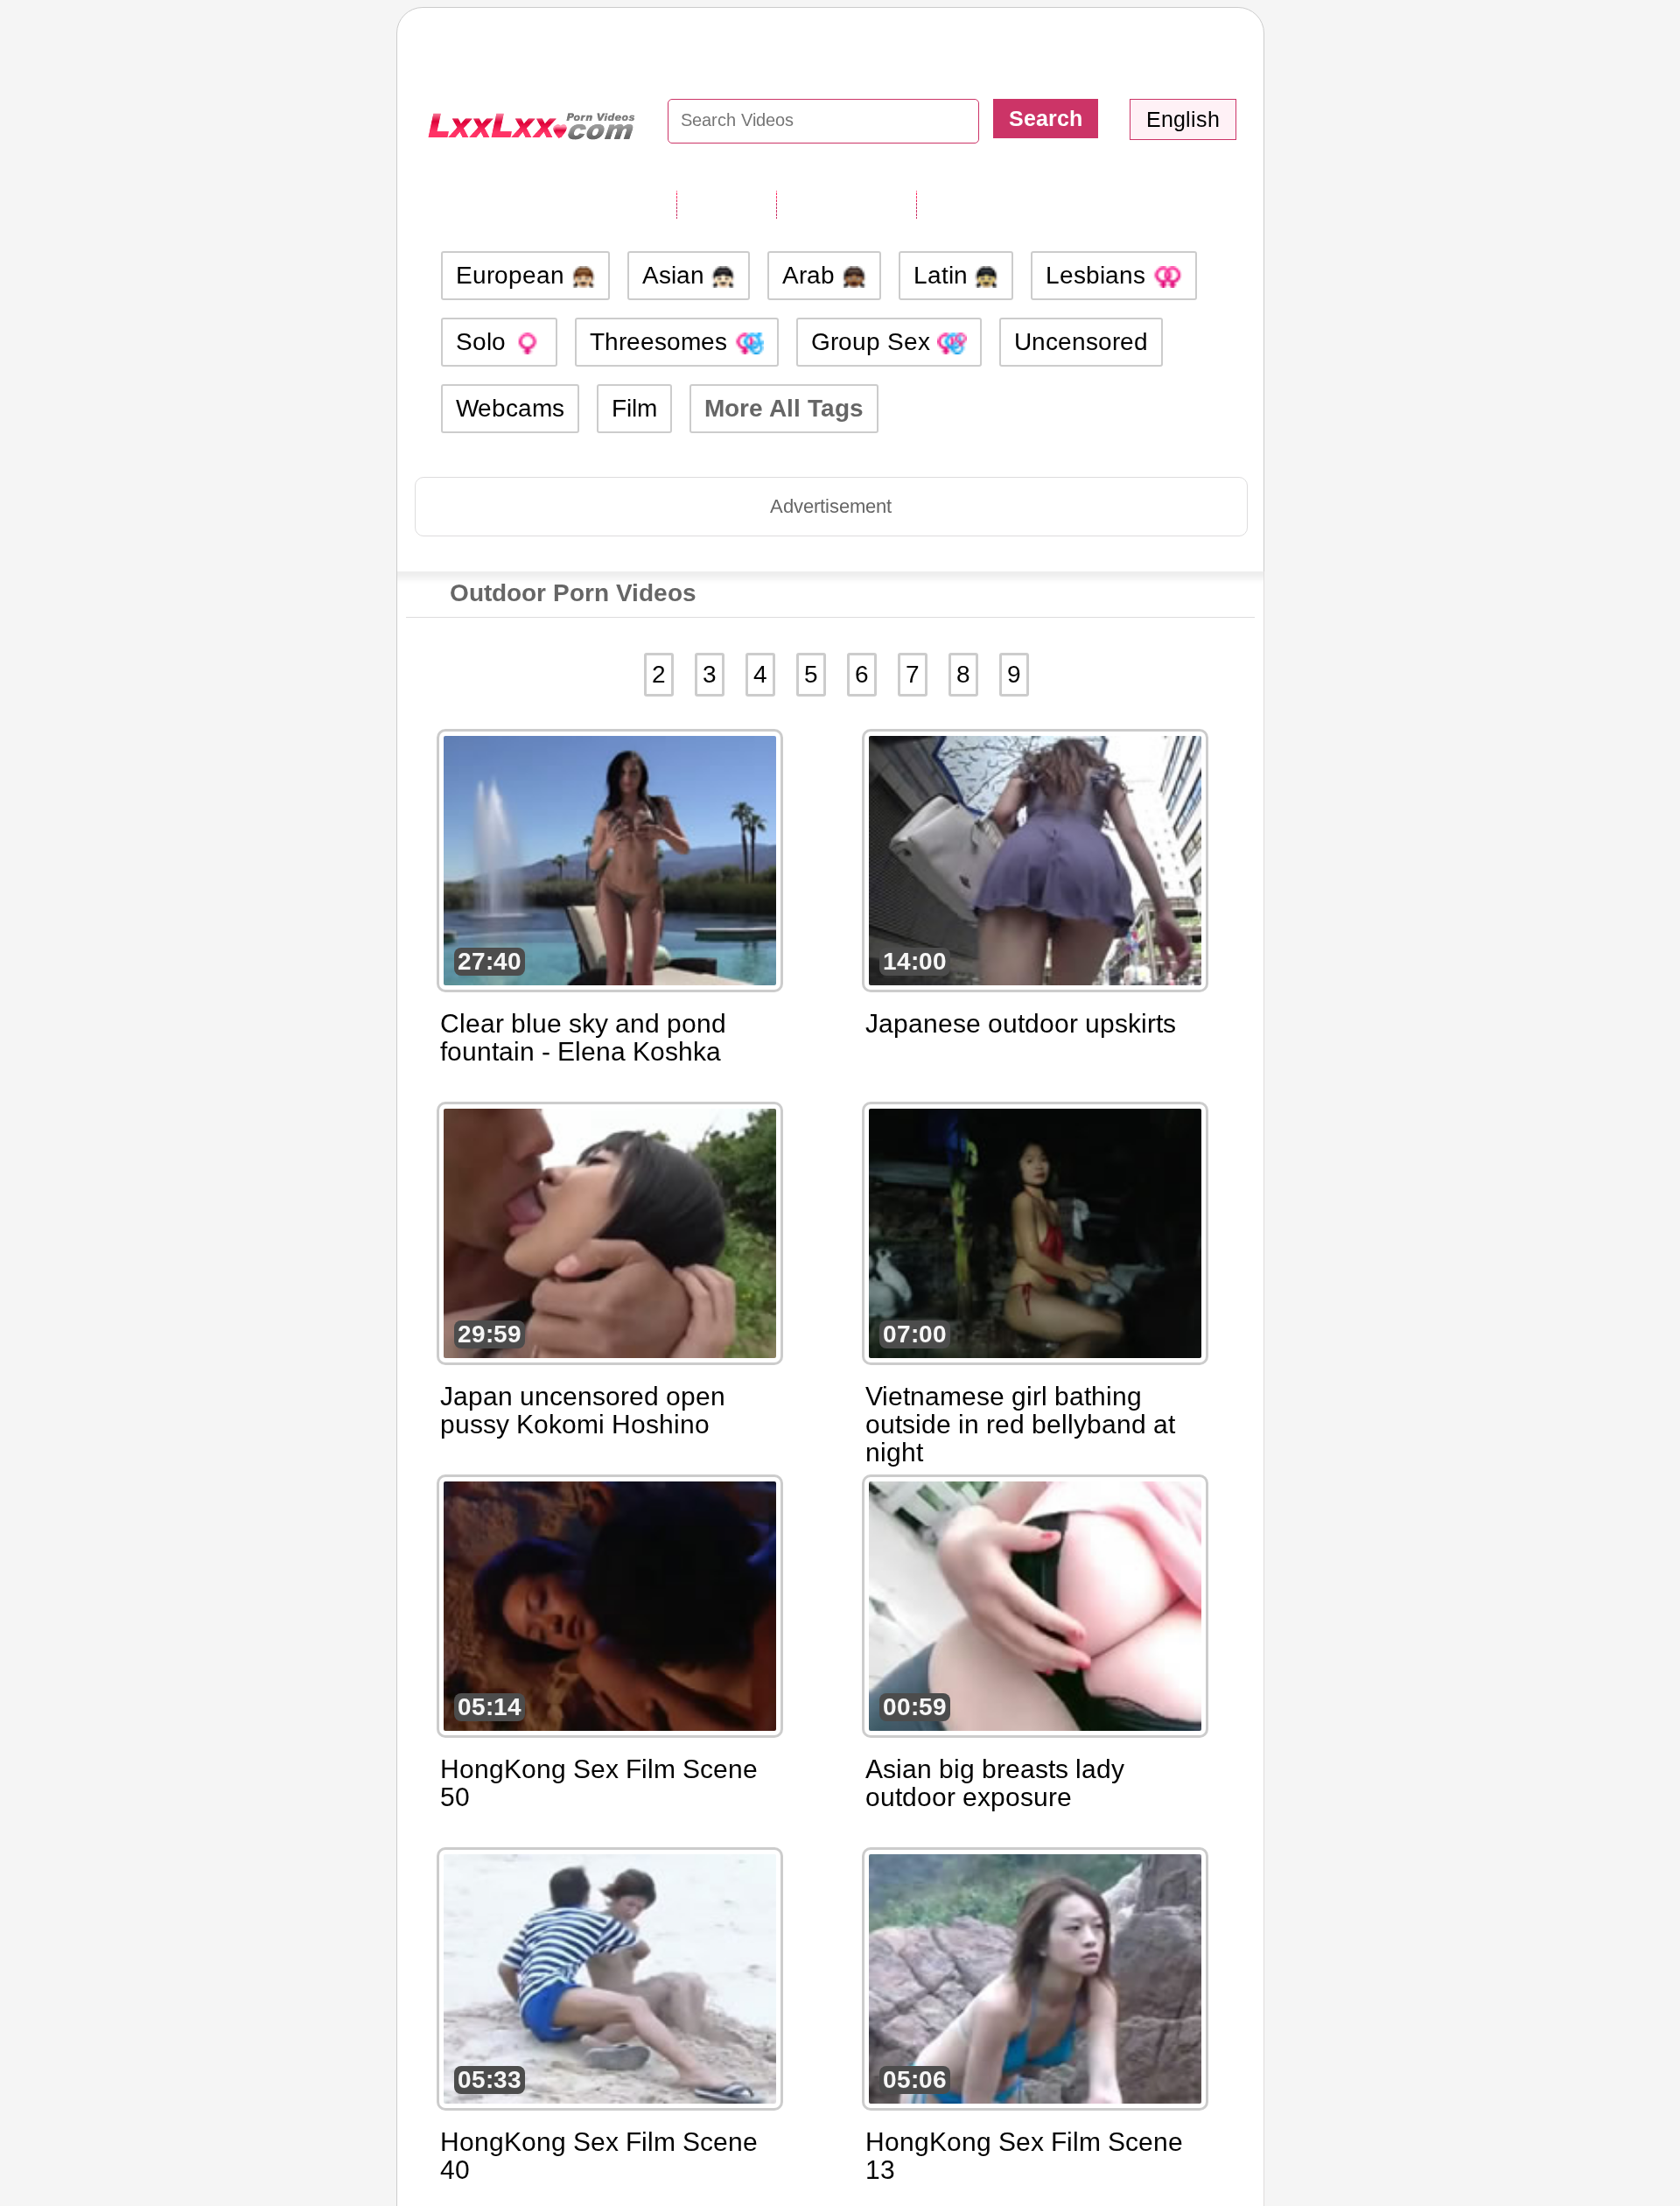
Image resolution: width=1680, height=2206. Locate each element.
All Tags (726, 204)
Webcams (510, 408)
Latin (944, 275)
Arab (812, 275)
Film (634, 408)
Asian (677, 275)
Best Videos (987, 204)
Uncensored (1081, 342)
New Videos (846, 204)
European (514, 275)
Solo (484, 342)
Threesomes (662, 342)
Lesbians (1099, 275)
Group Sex (874, 342)
